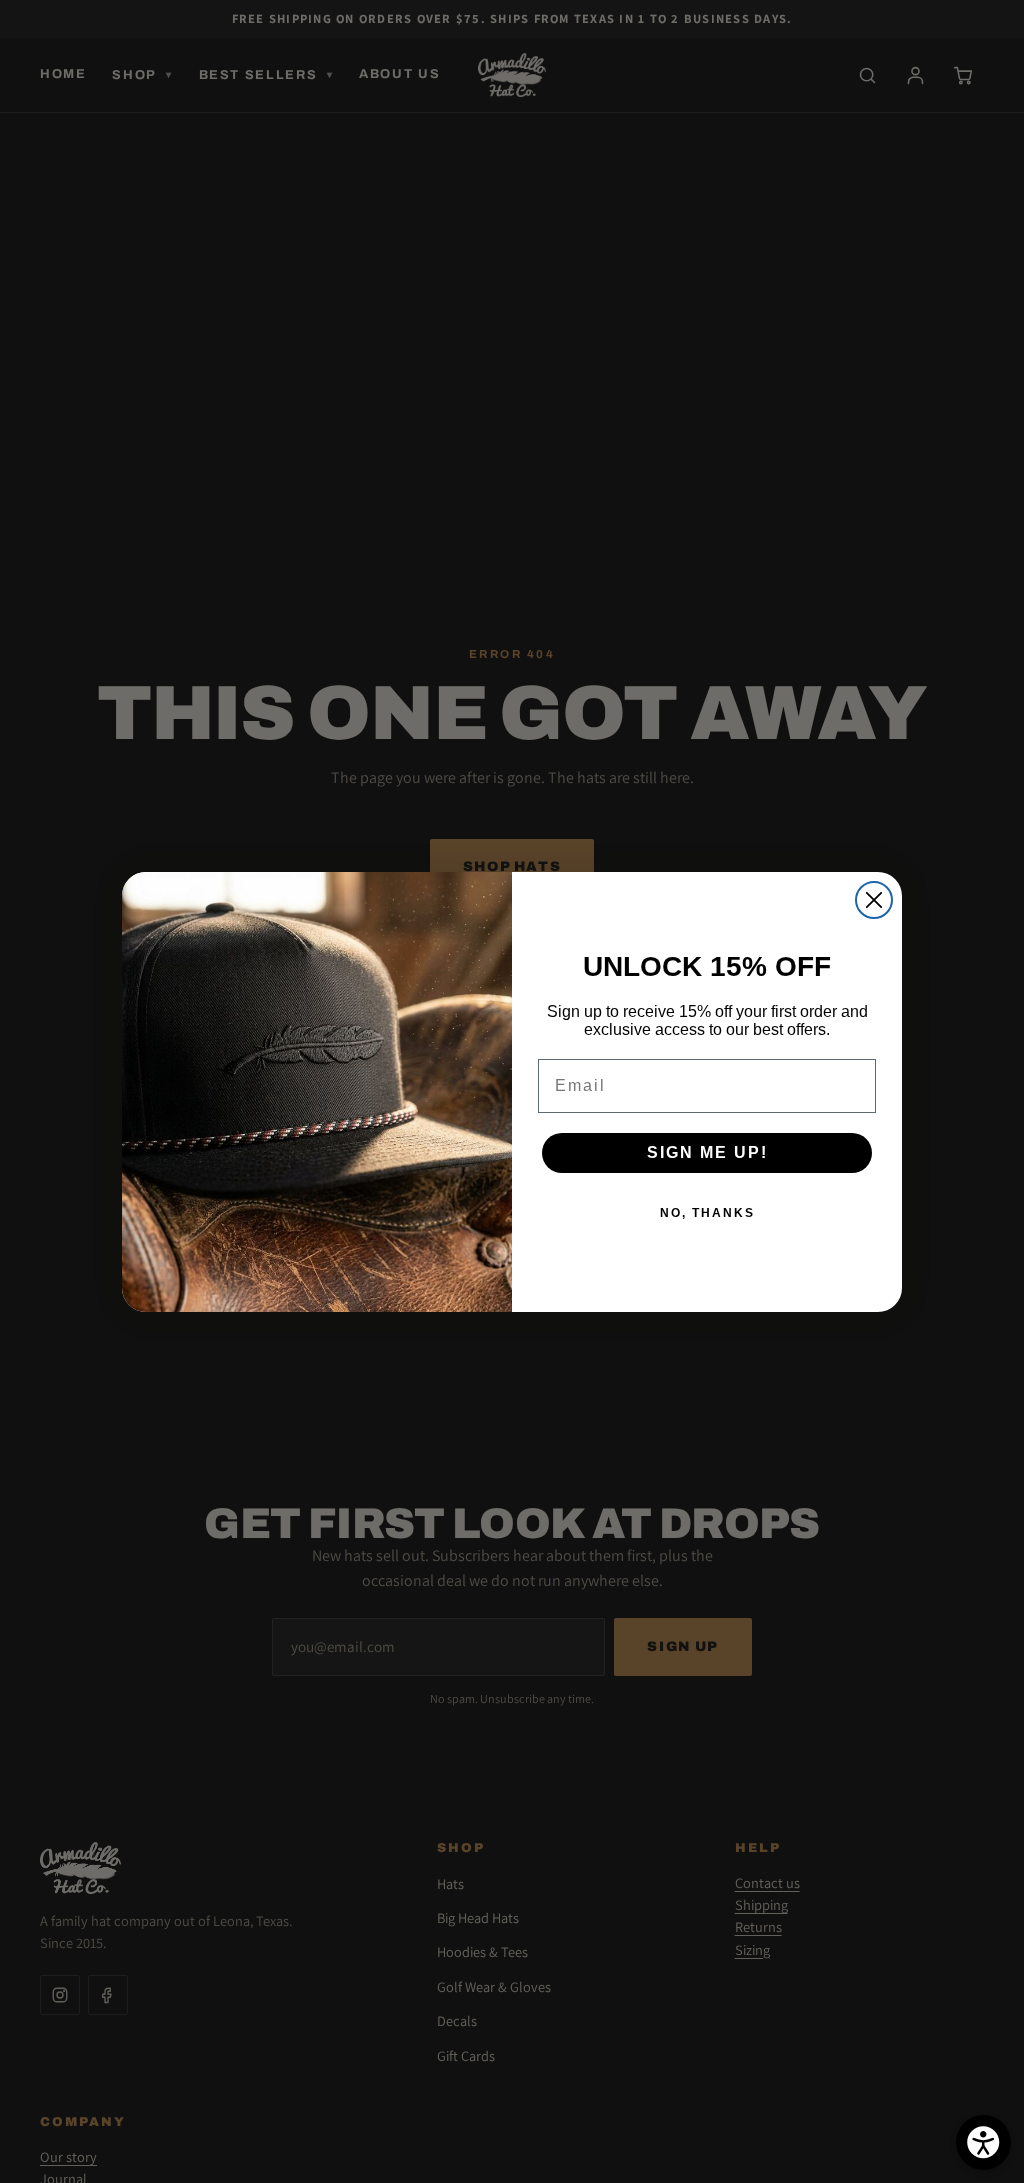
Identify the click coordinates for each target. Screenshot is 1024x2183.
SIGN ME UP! (707, 1152)
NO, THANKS (707, 1213)
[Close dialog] (874, 900)
